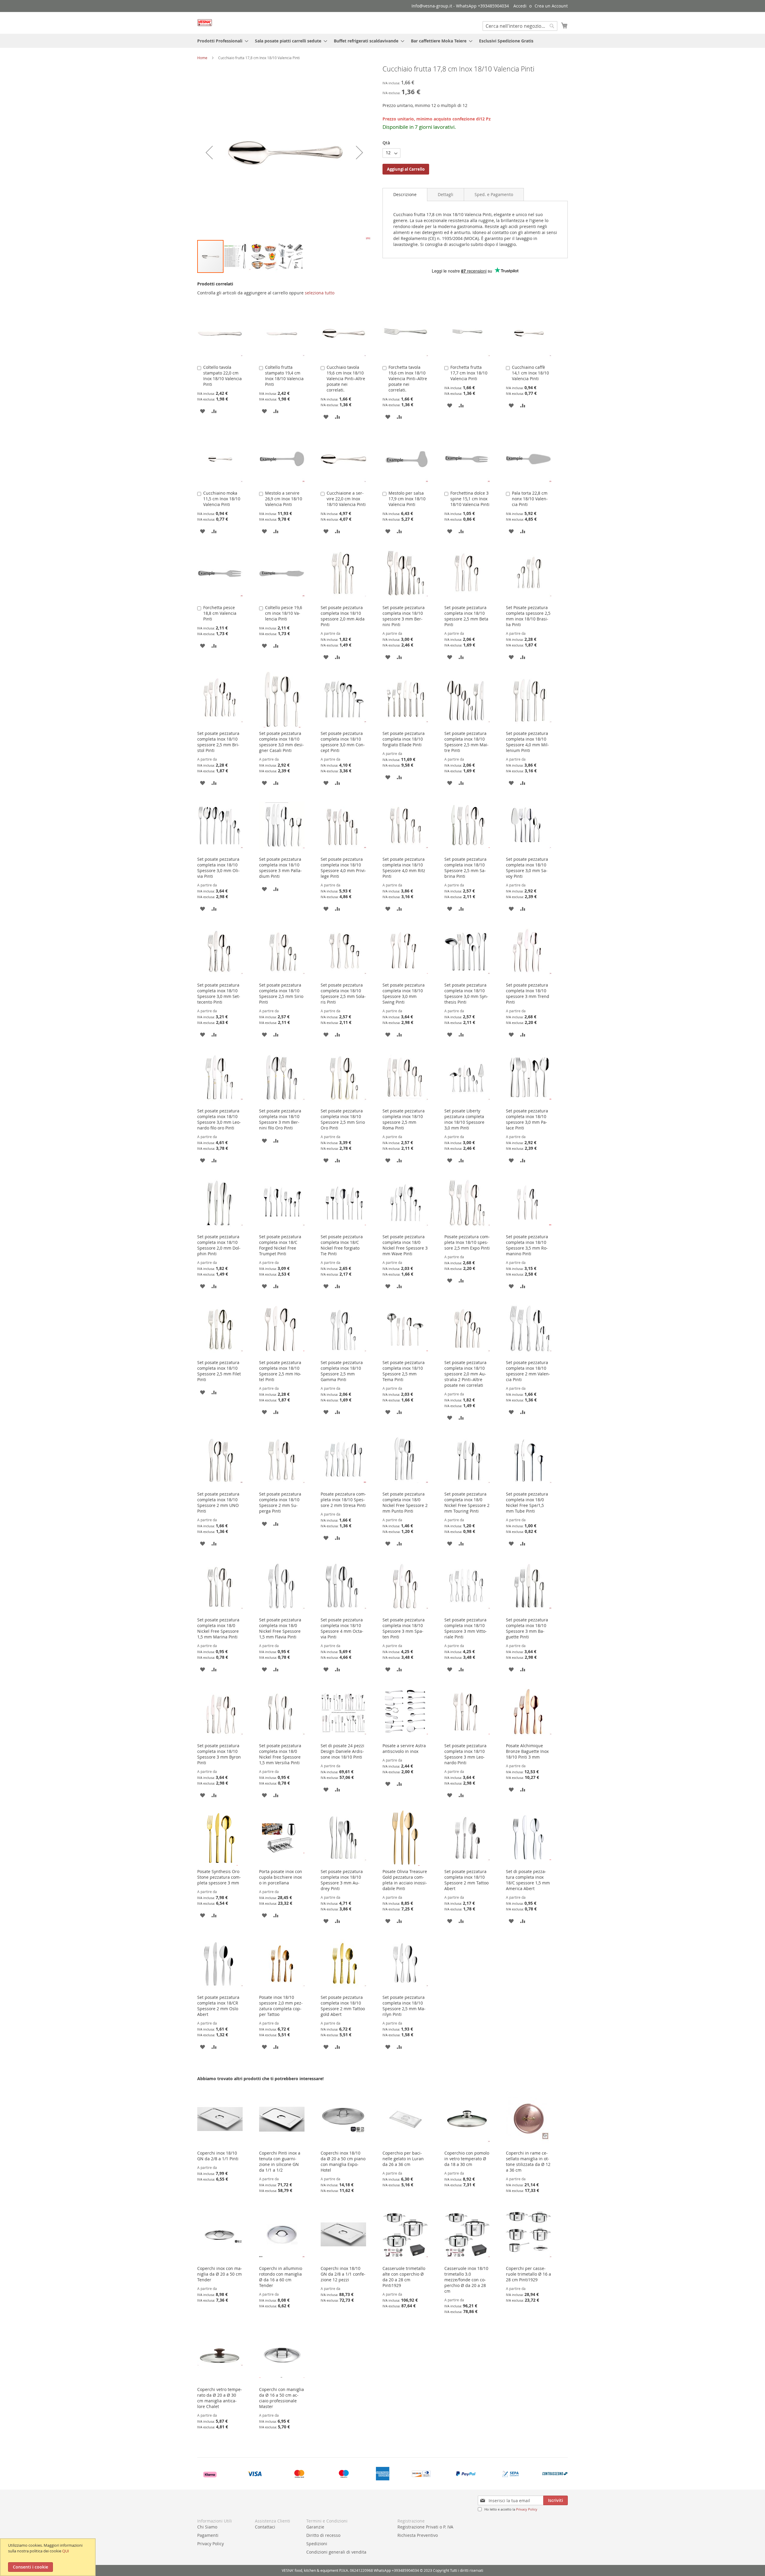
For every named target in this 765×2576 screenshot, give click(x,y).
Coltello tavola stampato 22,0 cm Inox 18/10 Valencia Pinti (222, 376)
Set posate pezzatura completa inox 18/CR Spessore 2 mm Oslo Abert (218, 2006)
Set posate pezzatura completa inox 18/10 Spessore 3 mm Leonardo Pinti (465, 1754)
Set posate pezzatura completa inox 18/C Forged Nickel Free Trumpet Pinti (280, 1245)
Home (202, 58)
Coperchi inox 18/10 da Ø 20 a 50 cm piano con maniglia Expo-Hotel (343, 2161)
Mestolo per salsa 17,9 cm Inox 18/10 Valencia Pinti (407, 499)
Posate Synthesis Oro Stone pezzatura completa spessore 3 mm (219, 1877)
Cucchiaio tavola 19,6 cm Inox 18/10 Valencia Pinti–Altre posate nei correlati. (346, 379)
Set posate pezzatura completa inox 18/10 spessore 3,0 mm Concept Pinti (343, 742)
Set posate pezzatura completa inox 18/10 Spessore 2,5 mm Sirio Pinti (281, 993)
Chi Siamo (207, 2527)
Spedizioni (317, 2544)
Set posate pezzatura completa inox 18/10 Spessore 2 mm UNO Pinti (218, 1502)
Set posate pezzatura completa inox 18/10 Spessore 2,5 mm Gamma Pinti (342, 1371)
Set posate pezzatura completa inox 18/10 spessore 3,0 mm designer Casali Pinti (281, 742)
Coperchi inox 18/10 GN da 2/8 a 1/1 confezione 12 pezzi (343, 2274)
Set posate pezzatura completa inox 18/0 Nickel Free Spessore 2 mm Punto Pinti (405, 1502)
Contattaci (265, 2527)
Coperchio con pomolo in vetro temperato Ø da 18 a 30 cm (467, 2159)
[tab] (405, 195)
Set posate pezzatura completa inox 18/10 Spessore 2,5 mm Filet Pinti (219, 1371)
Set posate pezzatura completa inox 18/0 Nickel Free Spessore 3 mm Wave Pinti (405, 1245)
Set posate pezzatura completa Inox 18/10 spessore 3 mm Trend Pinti (528, 993)
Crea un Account (551, 6)
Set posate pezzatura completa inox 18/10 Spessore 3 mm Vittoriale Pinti (466, 1628)
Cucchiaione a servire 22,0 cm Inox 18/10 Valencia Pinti (346, 499)
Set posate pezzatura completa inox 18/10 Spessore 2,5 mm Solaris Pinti (343, 993)
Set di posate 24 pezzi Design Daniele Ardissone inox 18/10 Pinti (342, 1751)
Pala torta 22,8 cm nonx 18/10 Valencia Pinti (530, 499)
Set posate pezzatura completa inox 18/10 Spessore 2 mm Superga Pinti (280, 1502)
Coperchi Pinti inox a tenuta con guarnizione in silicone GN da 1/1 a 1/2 (280, 2161)
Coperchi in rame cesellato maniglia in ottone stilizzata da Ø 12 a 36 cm (528, 2161)
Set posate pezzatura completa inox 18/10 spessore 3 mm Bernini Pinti (404, 616)
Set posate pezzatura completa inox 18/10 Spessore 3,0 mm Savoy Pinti (527, 868)
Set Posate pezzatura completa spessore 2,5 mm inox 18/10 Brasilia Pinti (528, 616)
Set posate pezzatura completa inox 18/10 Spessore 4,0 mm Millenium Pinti (527, 742)
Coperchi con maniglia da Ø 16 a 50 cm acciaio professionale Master (281, 2398)
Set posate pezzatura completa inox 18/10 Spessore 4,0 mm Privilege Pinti (343, 868)
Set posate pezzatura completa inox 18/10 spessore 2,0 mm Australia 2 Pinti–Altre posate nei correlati (465, 1374)
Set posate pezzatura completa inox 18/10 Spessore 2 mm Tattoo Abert (466, 1880)
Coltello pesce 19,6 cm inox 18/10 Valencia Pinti (284, 613)
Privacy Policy (527, 2509)
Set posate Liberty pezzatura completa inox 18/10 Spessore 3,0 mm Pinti (464, 1119)
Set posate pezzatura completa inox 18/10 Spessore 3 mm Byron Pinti (219, 1754)
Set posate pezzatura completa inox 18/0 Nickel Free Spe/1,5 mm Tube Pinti (527, 1502)
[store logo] (205, 23)
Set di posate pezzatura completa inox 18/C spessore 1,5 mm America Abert (528, 1880)
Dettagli (446, 194)
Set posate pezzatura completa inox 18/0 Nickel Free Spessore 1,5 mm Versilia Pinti (280, 1754)
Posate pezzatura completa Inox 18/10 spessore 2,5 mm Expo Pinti (467, 1242)
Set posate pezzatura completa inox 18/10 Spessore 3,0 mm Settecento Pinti (219, 993)
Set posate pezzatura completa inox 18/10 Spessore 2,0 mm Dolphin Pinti (219, 1245)
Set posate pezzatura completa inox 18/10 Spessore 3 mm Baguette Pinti (527, 1628)
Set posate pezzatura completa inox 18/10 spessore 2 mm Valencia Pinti (528, 1371)
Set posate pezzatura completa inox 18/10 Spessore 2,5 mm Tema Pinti (404, 1371)
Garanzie (315, 2527)
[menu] (382, 41)
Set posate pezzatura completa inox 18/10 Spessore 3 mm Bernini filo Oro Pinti (280, 1119)
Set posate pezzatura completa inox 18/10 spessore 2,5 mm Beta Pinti (466, 616)
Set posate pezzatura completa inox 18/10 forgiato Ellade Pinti (404, 739)
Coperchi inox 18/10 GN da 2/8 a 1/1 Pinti (218, 2156)
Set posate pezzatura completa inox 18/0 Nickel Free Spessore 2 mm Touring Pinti (467, 1502)
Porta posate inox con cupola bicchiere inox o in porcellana (281, 1877)
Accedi (520, 6)
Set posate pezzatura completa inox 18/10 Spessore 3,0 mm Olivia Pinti (218, 868)
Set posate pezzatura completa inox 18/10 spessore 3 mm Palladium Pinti (280, 868)
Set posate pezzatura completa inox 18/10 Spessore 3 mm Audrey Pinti (342, 1880)
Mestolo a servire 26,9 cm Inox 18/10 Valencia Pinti (284, 499)
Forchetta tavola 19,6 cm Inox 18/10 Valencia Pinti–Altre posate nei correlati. (408, 379)
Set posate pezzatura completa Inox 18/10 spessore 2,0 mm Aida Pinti (343, 616)
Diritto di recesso (323, 2535)
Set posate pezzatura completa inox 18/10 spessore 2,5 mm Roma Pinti (404, 1119)
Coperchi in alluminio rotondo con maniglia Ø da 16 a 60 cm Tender (281, 2277)
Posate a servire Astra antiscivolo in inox (404, 1748)
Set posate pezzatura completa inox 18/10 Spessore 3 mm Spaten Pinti (404, 1628)
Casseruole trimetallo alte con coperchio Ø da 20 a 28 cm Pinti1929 (404, 2277)
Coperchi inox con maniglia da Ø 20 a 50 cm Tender (220, 2274)
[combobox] (520, 26)
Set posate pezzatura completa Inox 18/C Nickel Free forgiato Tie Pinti (342, 1245)
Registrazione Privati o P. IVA (425, 2527)
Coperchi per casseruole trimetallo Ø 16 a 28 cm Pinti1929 (528, 2274)
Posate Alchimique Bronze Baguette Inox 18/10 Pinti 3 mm (527, 1751)
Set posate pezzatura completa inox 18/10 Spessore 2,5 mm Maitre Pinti (466, 742)
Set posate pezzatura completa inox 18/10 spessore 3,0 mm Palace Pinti (527, 1119)
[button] (209, 152)
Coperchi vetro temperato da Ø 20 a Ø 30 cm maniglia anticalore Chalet (220, 2398)
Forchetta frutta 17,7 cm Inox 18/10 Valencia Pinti (469, 373)
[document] (49, 2557)
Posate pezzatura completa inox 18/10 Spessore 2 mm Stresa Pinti (343, 1500)
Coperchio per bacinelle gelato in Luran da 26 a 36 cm (403, 2159)
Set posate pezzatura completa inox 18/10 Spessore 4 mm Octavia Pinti (342, 1628)
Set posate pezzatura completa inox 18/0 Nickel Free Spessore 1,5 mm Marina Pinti (218, 1628)
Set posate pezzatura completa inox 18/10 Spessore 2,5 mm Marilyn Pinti (404, 2006)
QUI (66, 2551)
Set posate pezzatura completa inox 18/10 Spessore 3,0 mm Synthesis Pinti (466, 993)
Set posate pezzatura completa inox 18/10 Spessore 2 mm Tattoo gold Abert (343, 2006)
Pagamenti (208, 2535)
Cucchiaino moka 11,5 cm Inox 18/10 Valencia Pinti (222, 499)
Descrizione (405, 194)
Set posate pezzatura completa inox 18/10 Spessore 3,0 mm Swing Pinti (404, 993)
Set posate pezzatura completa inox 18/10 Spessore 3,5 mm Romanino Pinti (527, 1245)
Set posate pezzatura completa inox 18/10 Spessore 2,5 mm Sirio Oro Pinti (343, 1119)
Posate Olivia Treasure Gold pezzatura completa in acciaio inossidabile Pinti (405, 1880)
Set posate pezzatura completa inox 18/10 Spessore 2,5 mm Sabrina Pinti (465, 868)
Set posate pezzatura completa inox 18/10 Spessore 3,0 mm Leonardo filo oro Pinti (219, 1119)
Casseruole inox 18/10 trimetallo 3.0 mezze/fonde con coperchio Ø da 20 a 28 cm (466, 2280)
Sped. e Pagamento (494, 194)
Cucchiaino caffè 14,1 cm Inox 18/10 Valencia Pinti (530, 373)
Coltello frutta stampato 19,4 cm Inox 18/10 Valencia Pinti (284, 376)
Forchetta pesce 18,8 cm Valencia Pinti (220, 613)
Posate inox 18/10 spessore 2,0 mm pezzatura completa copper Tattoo (281, 2006)
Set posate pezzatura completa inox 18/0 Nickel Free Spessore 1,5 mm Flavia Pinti (280, 1628)
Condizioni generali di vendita (336, 2552)
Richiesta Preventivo (418, 2535)
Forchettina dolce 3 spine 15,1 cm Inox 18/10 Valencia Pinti (470, 499)
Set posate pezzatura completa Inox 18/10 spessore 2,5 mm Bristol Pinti (218, 742)
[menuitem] (221, 41)
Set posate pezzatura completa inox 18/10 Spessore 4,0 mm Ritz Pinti (404, 868)
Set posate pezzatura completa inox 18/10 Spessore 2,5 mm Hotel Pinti (280, 1371)
